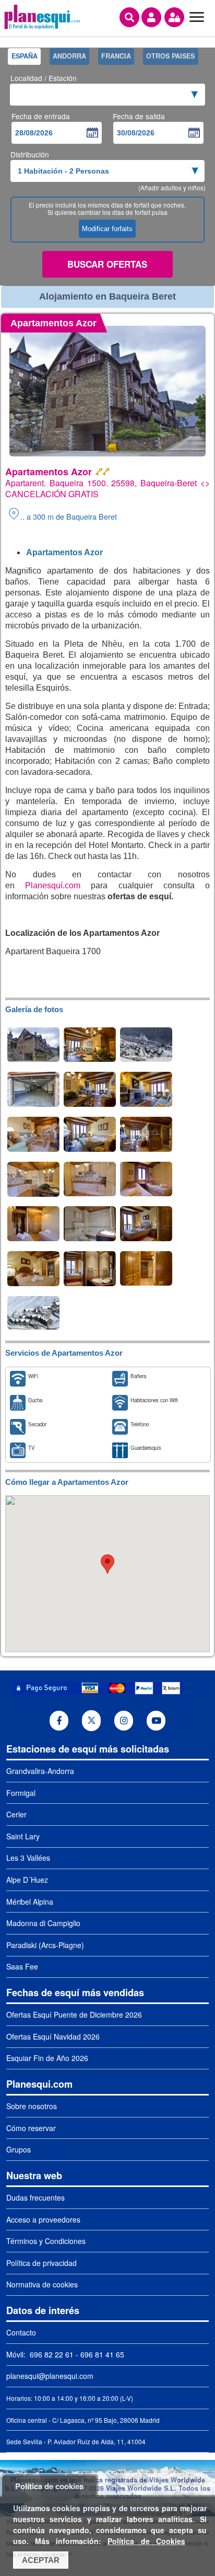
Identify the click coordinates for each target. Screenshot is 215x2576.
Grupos (19, 2149)
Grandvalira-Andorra (40, 1771)
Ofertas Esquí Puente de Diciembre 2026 (74, 2014)
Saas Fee (22, 1966)
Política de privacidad (41, 2263)
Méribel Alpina (30, 1902)
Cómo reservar (31, 2128)
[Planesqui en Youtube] (156, 1721)
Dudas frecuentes (35, 2197)
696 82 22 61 (51, 2354)
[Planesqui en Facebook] (59, 1721)
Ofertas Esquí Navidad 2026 (53, 2036)
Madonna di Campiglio (43, 1923)
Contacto (21, 2332)
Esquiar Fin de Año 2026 (47, 2058)
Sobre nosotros (32, 2106)
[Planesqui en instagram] (124, 1721)
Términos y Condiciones (46, 2241)
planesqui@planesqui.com (50, 2376)
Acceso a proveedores (43, 2219)
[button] (107, 1564)
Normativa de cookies (42, 2284)
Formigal (21, 1793)
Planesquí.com (53, 885)
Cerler (16, 1814)
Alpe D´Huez (27, 1880)
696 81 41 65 (102, 2354)
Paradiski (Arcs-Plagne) (45, 1945)
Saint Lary (23, 1836)
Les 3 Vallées (28, 1858)
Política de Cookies (146, 2541)
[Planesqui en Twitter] (92, 1721)
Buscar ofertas (107, 264)
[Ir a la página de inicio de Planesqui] (42, 28)
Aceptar (41, 2560)
